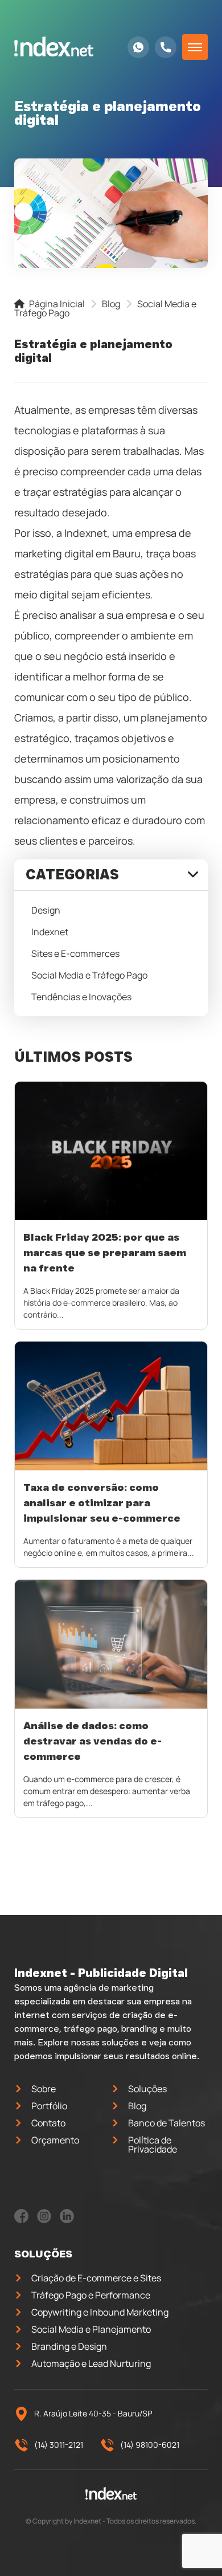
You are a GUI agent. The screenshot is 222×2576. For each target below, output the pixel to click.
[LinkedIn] (67, 2220)
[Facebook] (21, 2220)
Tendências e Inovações (81, 997)
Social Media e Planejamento (91, 2329)
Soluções (147, 2089)
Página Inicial (56, 304)
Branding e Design (69, 2346)
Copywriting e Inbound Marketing (100, 2312)
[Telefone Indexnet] (166, 47)
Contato (48, 2123)
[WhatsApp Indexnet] (138, 47)
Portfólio (49, 2106)
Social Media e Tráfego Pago (89, 975)
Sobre (44, 2089)
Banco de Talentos (166, 2123)
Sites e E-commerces (75, 953)
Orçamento (55, 2140)
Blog (111, 304)
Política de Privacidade (153, 2145)
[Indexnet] (54, 47)
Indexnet (50, 932)
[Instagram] (44, 2220)
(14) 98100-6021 (150, 2445)
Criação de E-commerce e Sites (96, 2278)
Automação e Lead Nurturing (91, 2363)
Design (46, 910)
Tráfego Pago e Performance (91, 2295)
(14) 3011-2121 (59, 2445)
